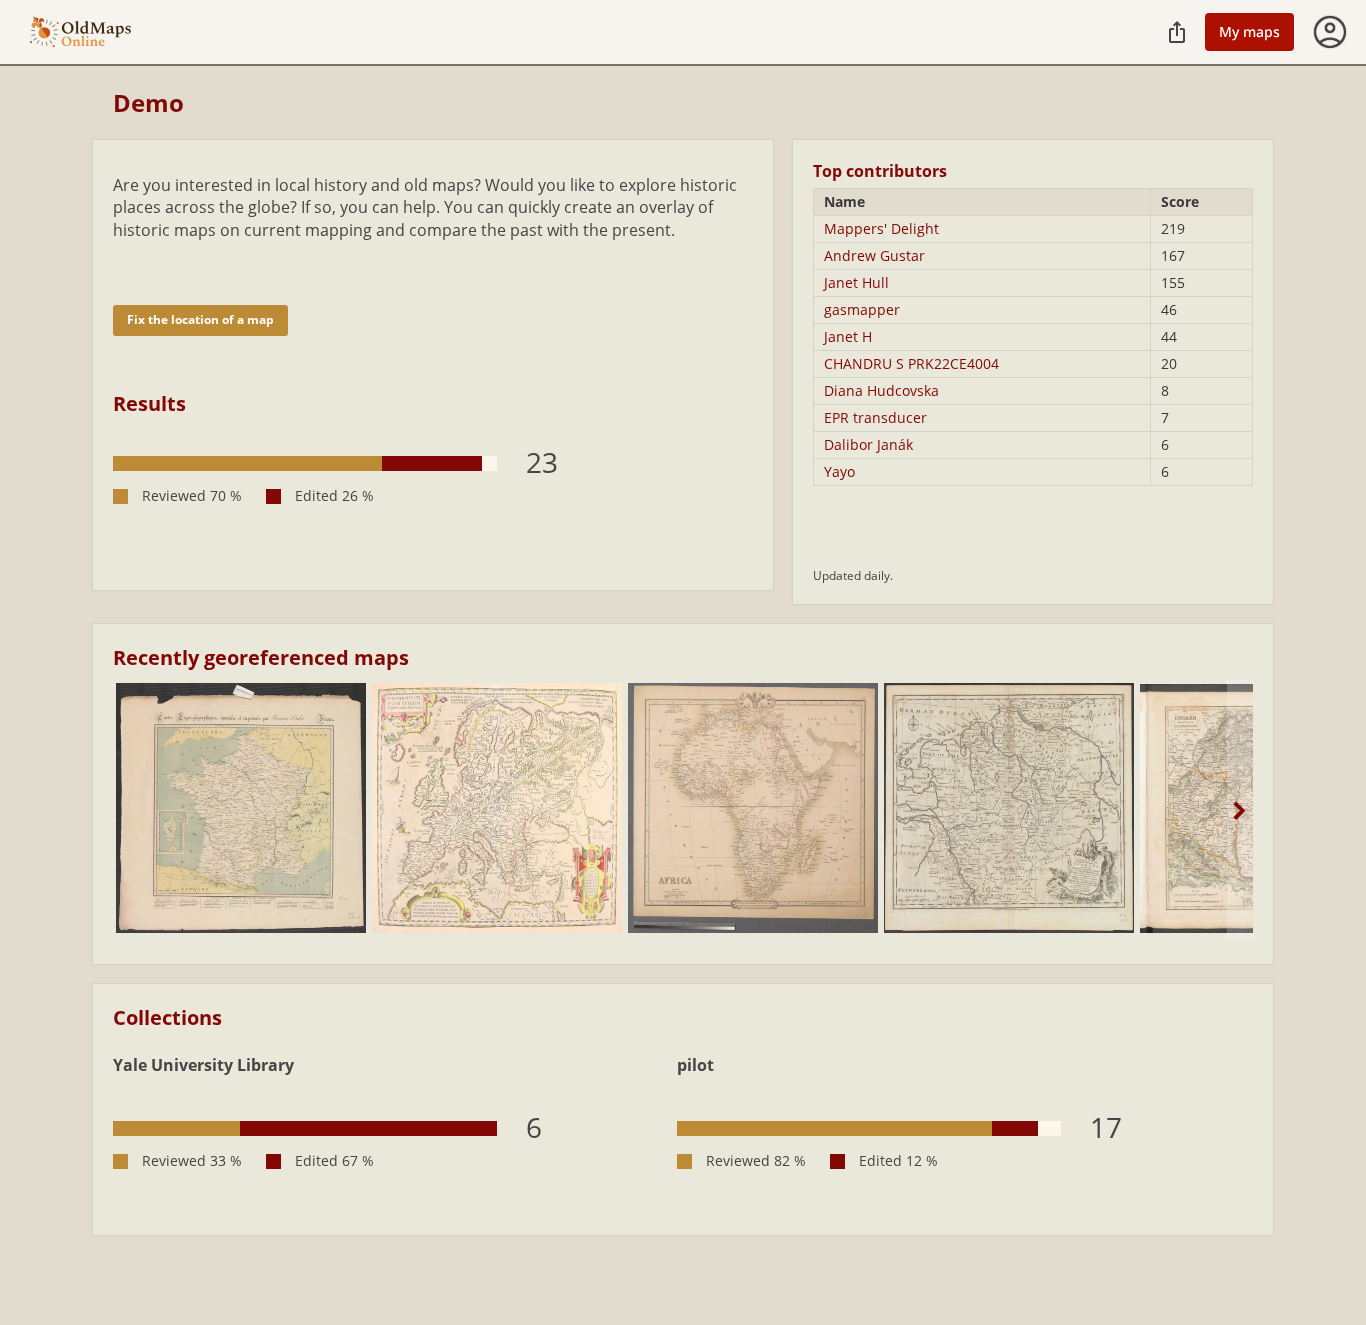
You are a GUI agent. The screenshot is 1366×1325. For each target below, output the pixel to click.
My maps (1249, 31)
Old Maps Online (80, 32)
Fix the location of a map (200, 319)
